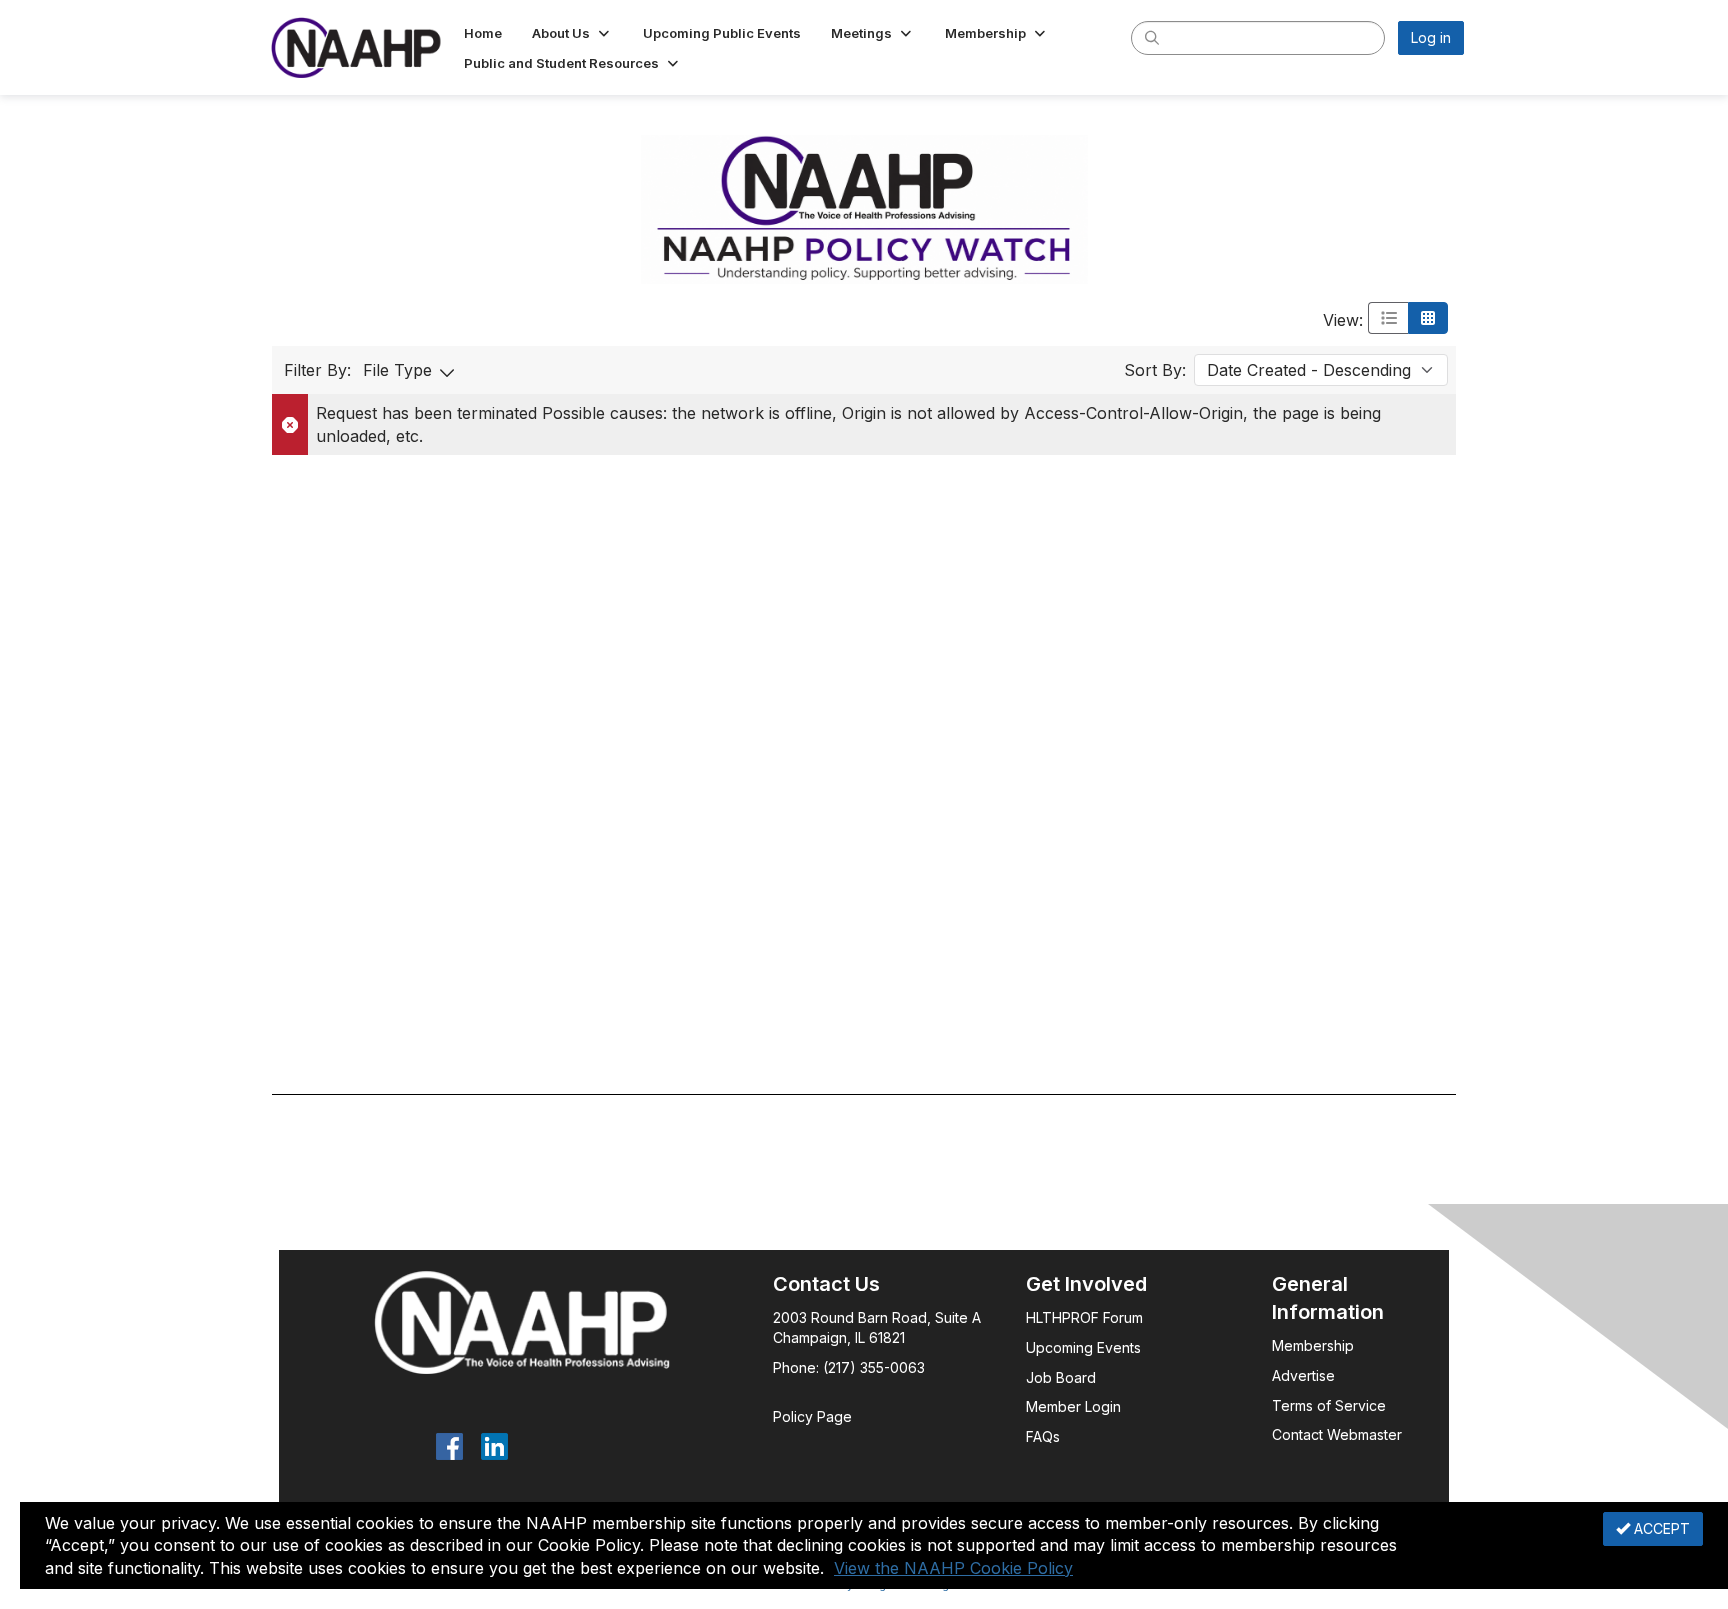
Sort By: (1155, 370)
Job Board (1061, 1377)
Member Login (1073, 1406)
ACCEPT (1660, 1528)
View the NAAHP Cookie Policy (953, 1568)
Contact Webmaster (1337, 1434)
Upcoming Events (1083, 1347)
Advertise (1305, 1375)
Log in (1431, 37)
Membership (1313, 1345)
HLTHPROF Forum (1084, 1317)
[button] (572, 33)
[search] (1152, 37)
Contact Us (826, 1284)
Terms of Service (1329, 1405)
